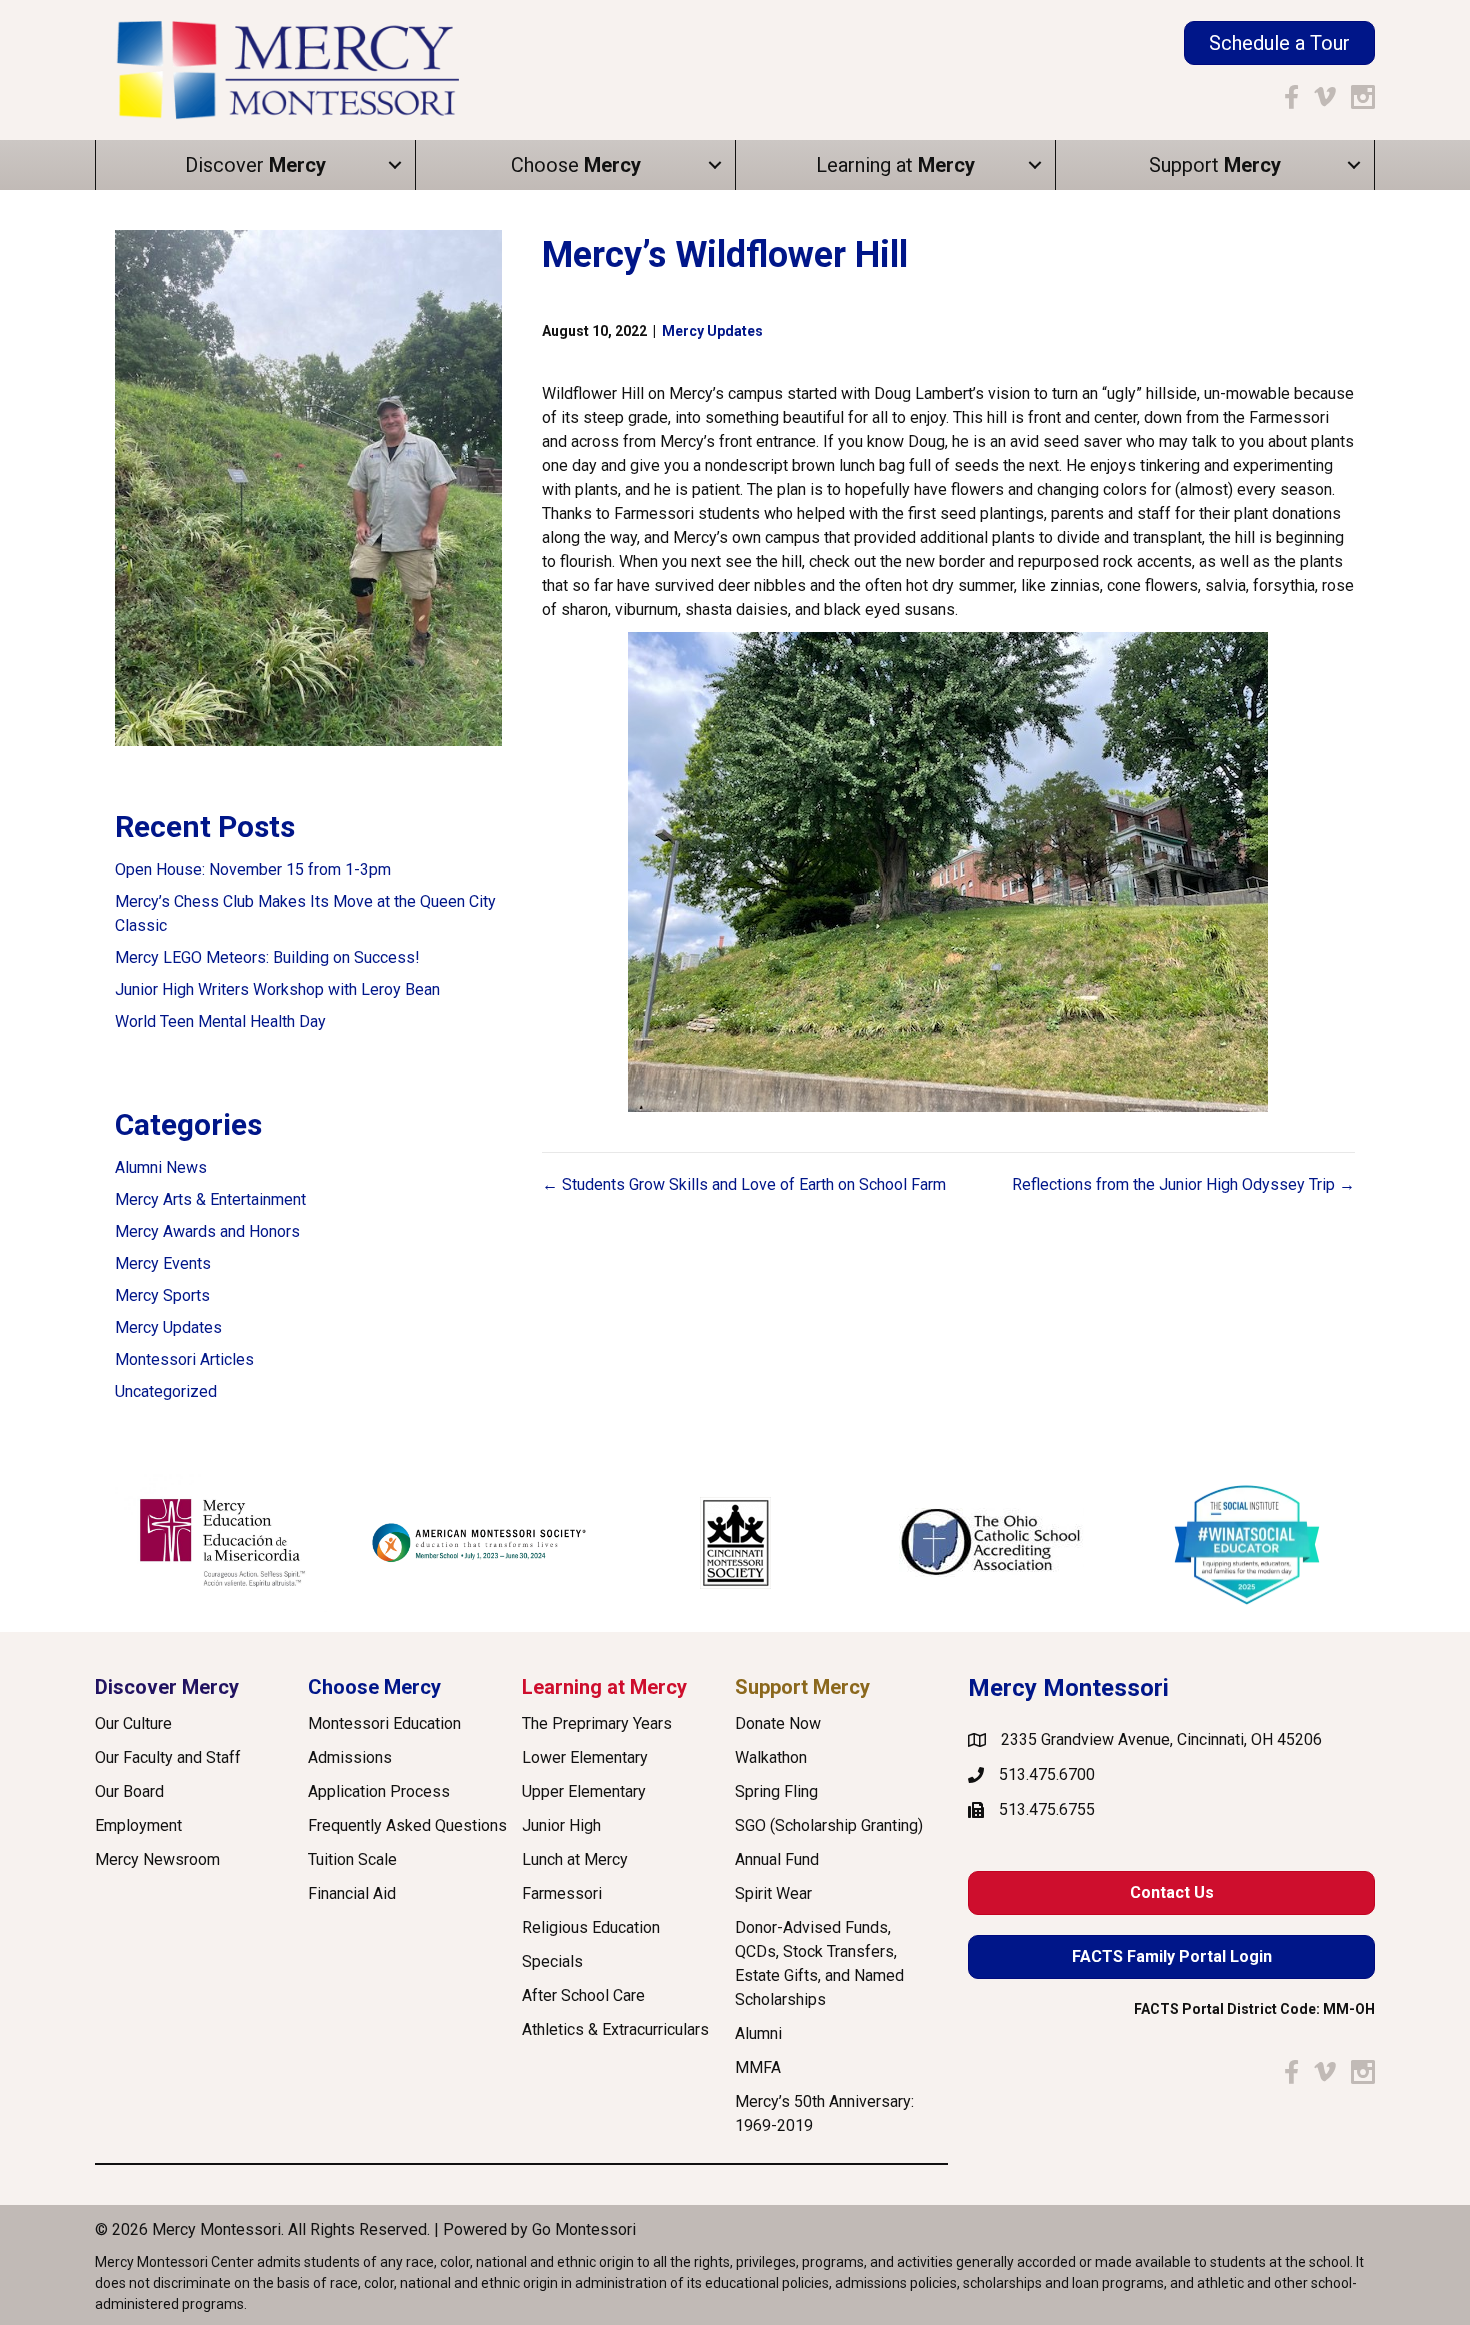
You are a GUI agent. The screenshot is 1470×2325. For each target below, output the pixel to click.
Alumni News (161, 1167)
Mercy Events (163, 1263)
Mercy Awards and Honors (207, 1231)
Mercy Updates (168, 1327)
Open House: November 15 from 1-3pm (253, 869)
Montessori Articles (184, 1359)
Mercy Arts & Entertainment (210, 1199)
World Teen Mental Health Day (220, 1021)
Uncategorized (166, 1391)
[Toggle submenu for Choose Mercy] (715, 165)
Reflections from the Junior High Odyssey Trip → (1183, 1184)
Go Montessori (584, 2229)
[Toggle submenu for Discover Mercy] (395, 165)
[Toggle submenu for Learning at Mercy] (1035, 165)
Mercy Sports (162, 1295)
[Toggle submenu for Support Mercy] (1354, 165)
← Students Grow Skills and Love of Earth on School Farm (744, 1184)
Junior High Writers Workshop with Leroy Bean (277, 989)
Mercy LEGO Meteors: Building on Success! (267, 957)
